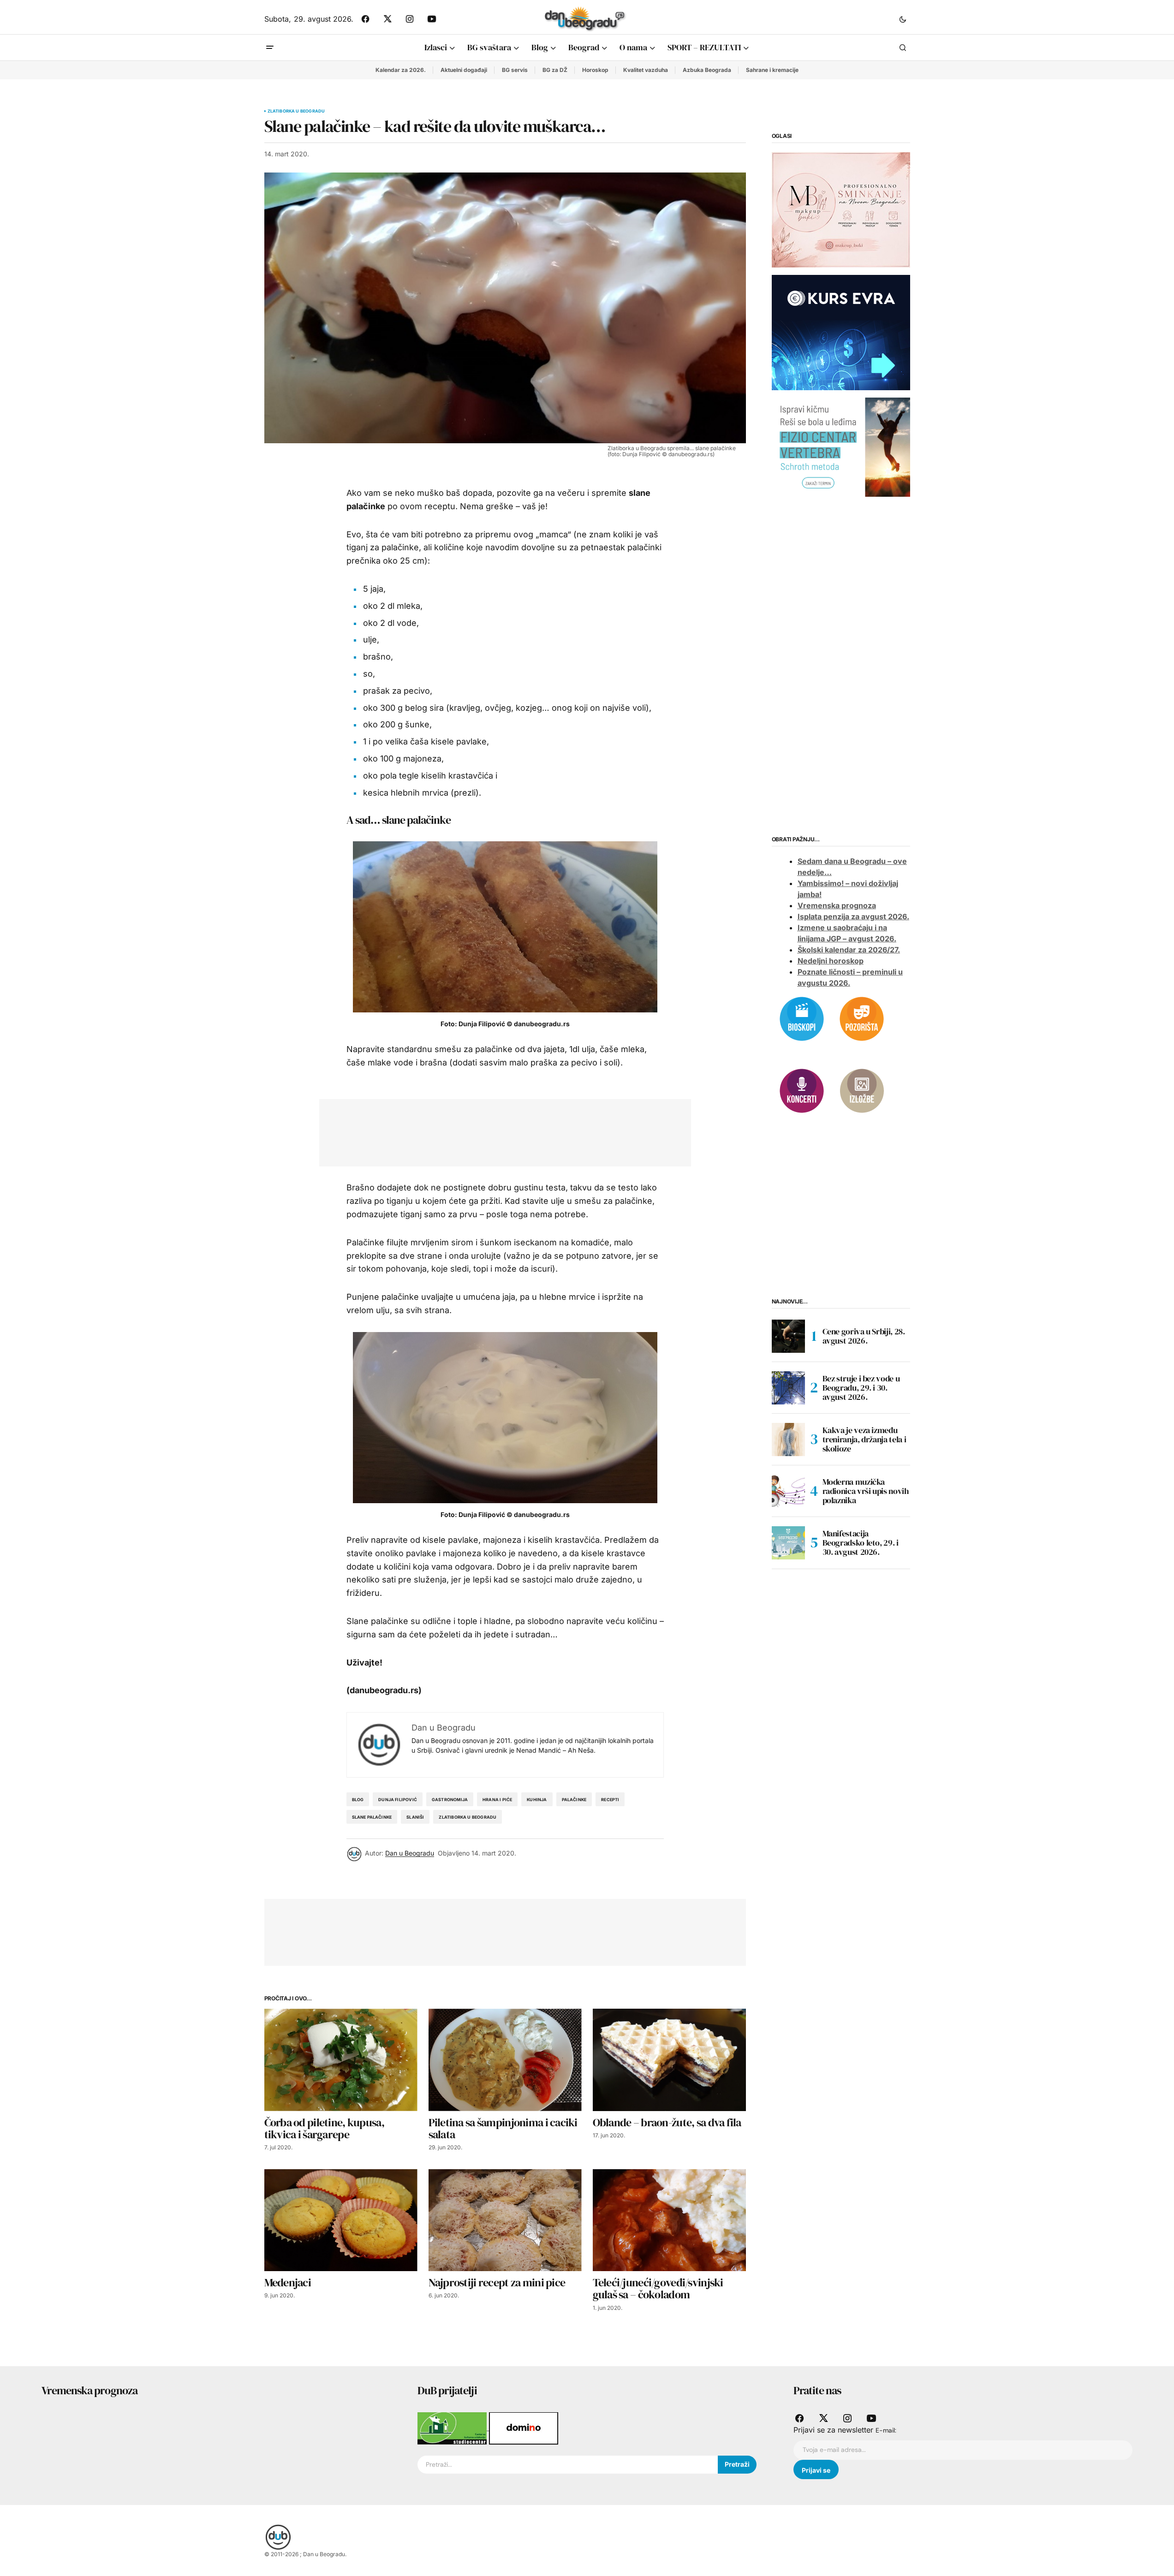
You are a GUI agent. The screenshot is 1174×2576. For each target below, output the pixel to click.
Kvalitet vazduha (646, 70)
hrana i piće (497, 1800)
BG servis (515, 70)
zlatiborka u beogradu (468, 1817)
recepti (610, 1800)
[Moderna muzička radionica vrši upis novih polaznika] (788, 1491)
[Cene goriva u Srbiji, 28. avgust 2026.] (788, 1336)
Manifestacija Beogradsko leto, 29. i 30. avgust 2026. (861, 1543)
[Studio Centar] (453, 2427)
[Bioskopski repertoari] (802, 1018)
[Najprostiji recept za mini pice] (505, 2220)
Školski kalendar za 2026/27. (849, 950)
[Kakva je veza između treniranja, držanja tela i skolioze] (788, 1440)
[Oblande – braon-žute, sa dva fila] (669, 2060)
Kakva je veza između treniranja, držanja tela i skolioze (864, 1439)
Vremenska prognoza (837, 905)
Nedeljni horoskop (831, 961)
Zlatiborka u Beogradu (296, 111)
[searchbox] (568, 2465)
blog (358, 1800)
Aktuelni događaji (464, 70)
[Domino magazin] (524, 2427)
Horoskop (595, 70)
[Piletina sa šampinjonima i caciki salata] (505, 2060)
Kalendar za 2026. (401, 70)
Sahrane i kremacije (772, 70)
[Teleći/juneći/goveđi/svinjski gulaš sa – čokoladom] (669, 2220)
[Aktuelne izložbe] (862, 1090)
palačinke (574, 1800)
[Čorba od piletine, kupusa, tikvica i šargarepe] (341, 2060)
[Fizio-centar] (841, 446)
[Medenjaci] (341, 2220)
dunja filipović (398, 1800)
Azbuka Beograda (707, 70)
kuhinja (537, 1800)
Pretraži (737, 2464)
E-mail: (886, 2430)
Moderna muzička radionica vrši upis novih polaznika (866, 1491)
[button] (903, 19)
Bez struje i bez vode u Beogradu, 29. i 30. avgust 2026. (861, 1388)
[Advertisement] (498, 1131)
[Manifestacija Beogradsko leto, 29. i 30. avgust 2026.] (788, 1543)
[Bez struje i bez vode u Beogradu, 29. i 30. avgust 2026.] (788, 1388)
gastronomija (450, 1800)
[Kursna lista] (841, 209)
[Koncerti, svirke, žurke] (802, 1090)
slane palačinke (372, 1817)
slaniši (415, 1817)
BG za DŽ (555, 70)
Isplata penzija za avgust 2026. (853, 916)
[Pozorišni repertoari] (862, 1018)
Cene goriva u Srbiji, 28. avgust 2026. (864, 1336)
